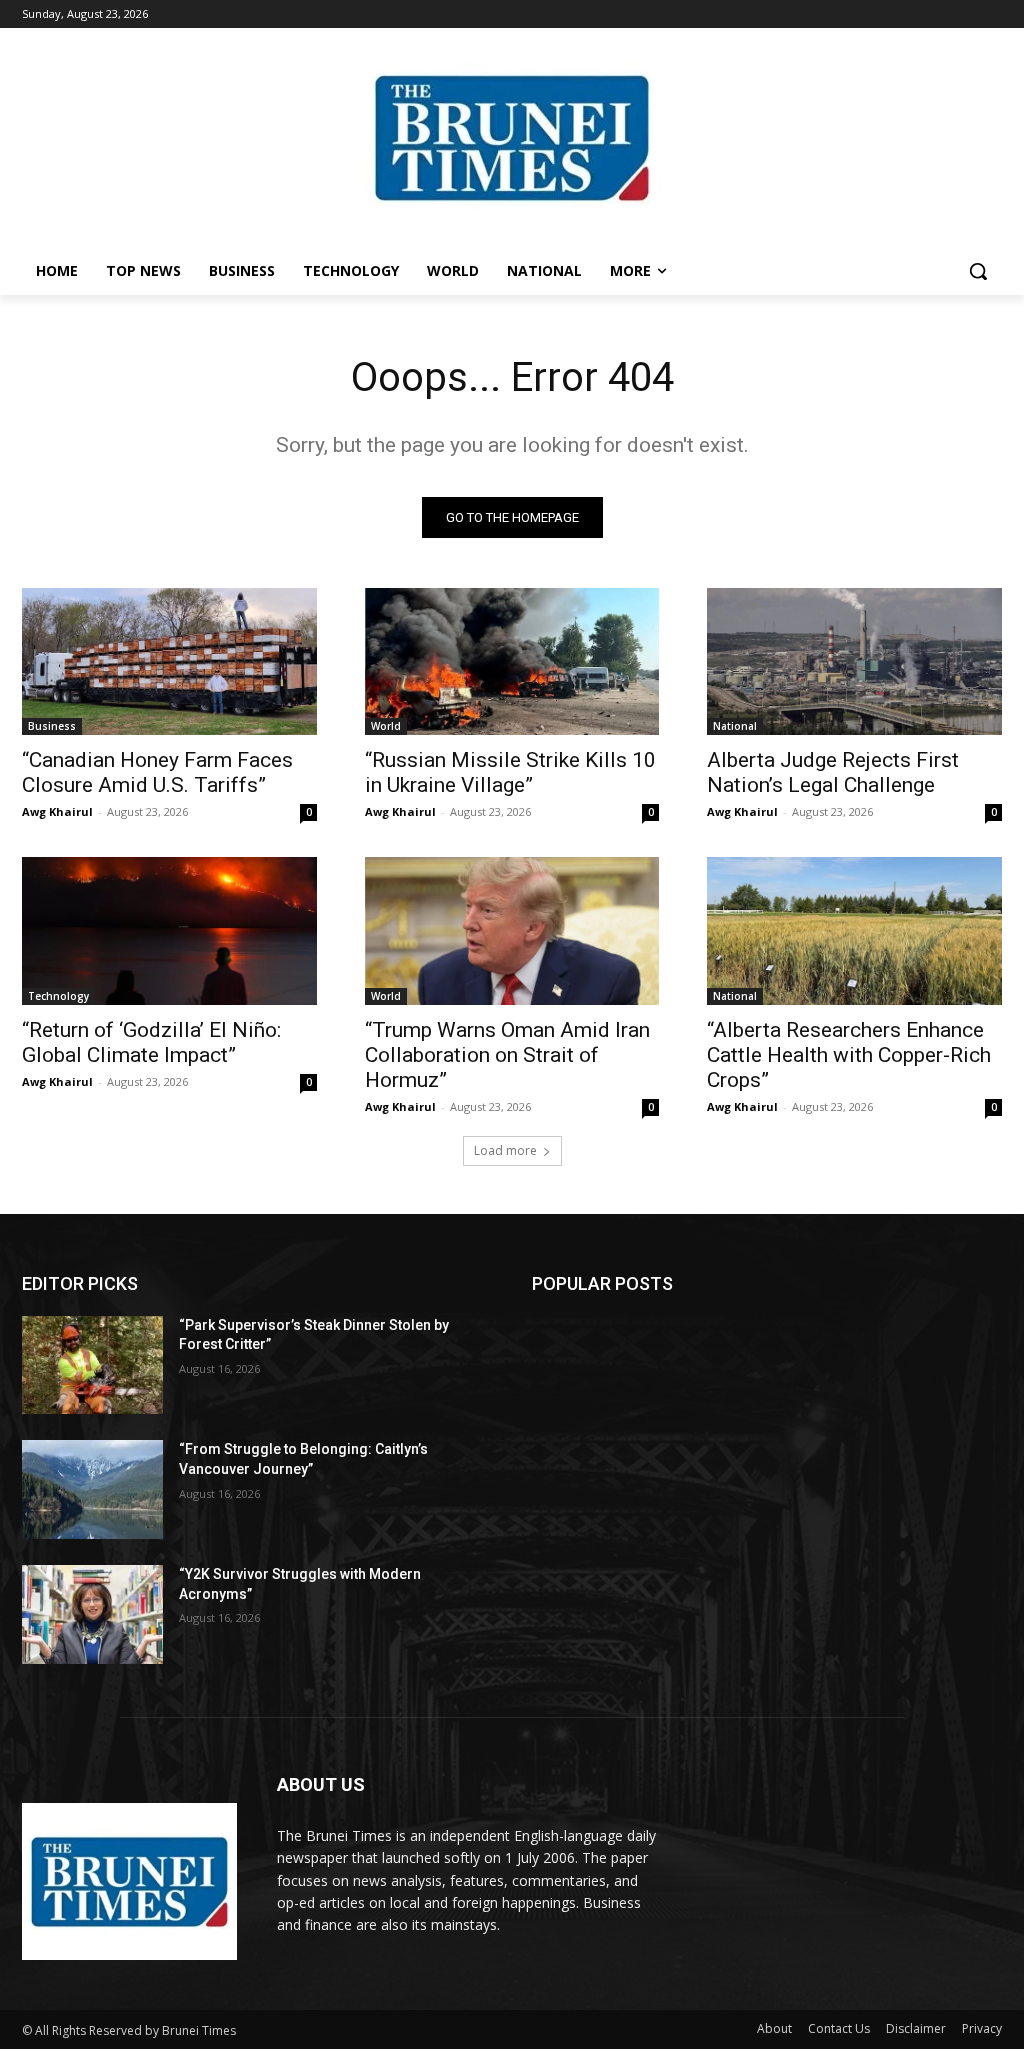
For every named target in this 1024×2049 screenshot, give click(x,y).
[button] (978, 271)
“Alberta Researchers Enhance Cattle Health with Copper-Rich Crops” (849, 1055)
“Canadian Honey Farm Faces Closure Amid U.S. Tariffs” (157, 772)
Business (52, 726)
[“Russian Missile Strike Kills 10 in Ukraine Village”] (512, 661)
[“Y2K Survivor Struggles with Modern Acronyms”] (92, 1614)
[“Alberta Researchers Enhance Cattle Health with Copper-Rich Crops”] (854, 930)
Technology (58, 996)
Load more (505, 1150)
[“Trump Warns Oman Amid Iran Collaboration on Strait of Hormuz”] (512, 930)
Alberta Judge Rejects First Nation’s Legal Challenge (833, 772)
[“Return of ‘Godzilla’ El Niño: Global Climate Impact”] (169, 930)
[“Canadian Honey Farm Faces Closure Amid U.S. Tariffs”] (169, 661)
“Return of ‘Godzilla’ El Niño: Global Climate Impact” (151, 1042)
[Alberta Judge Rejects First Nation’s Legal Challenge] (854, 661)
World (386, 726)
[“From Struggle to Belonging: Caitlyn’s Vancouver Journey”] (92, 1489)
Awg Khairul (57, 811)
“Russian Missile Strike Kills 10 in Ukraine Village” (510, 772)
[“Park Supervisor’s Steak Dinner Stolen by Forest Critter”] (92, 1365)
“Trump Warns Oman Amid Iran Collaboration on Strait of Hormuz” (507, 1055)
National (735, 726)
